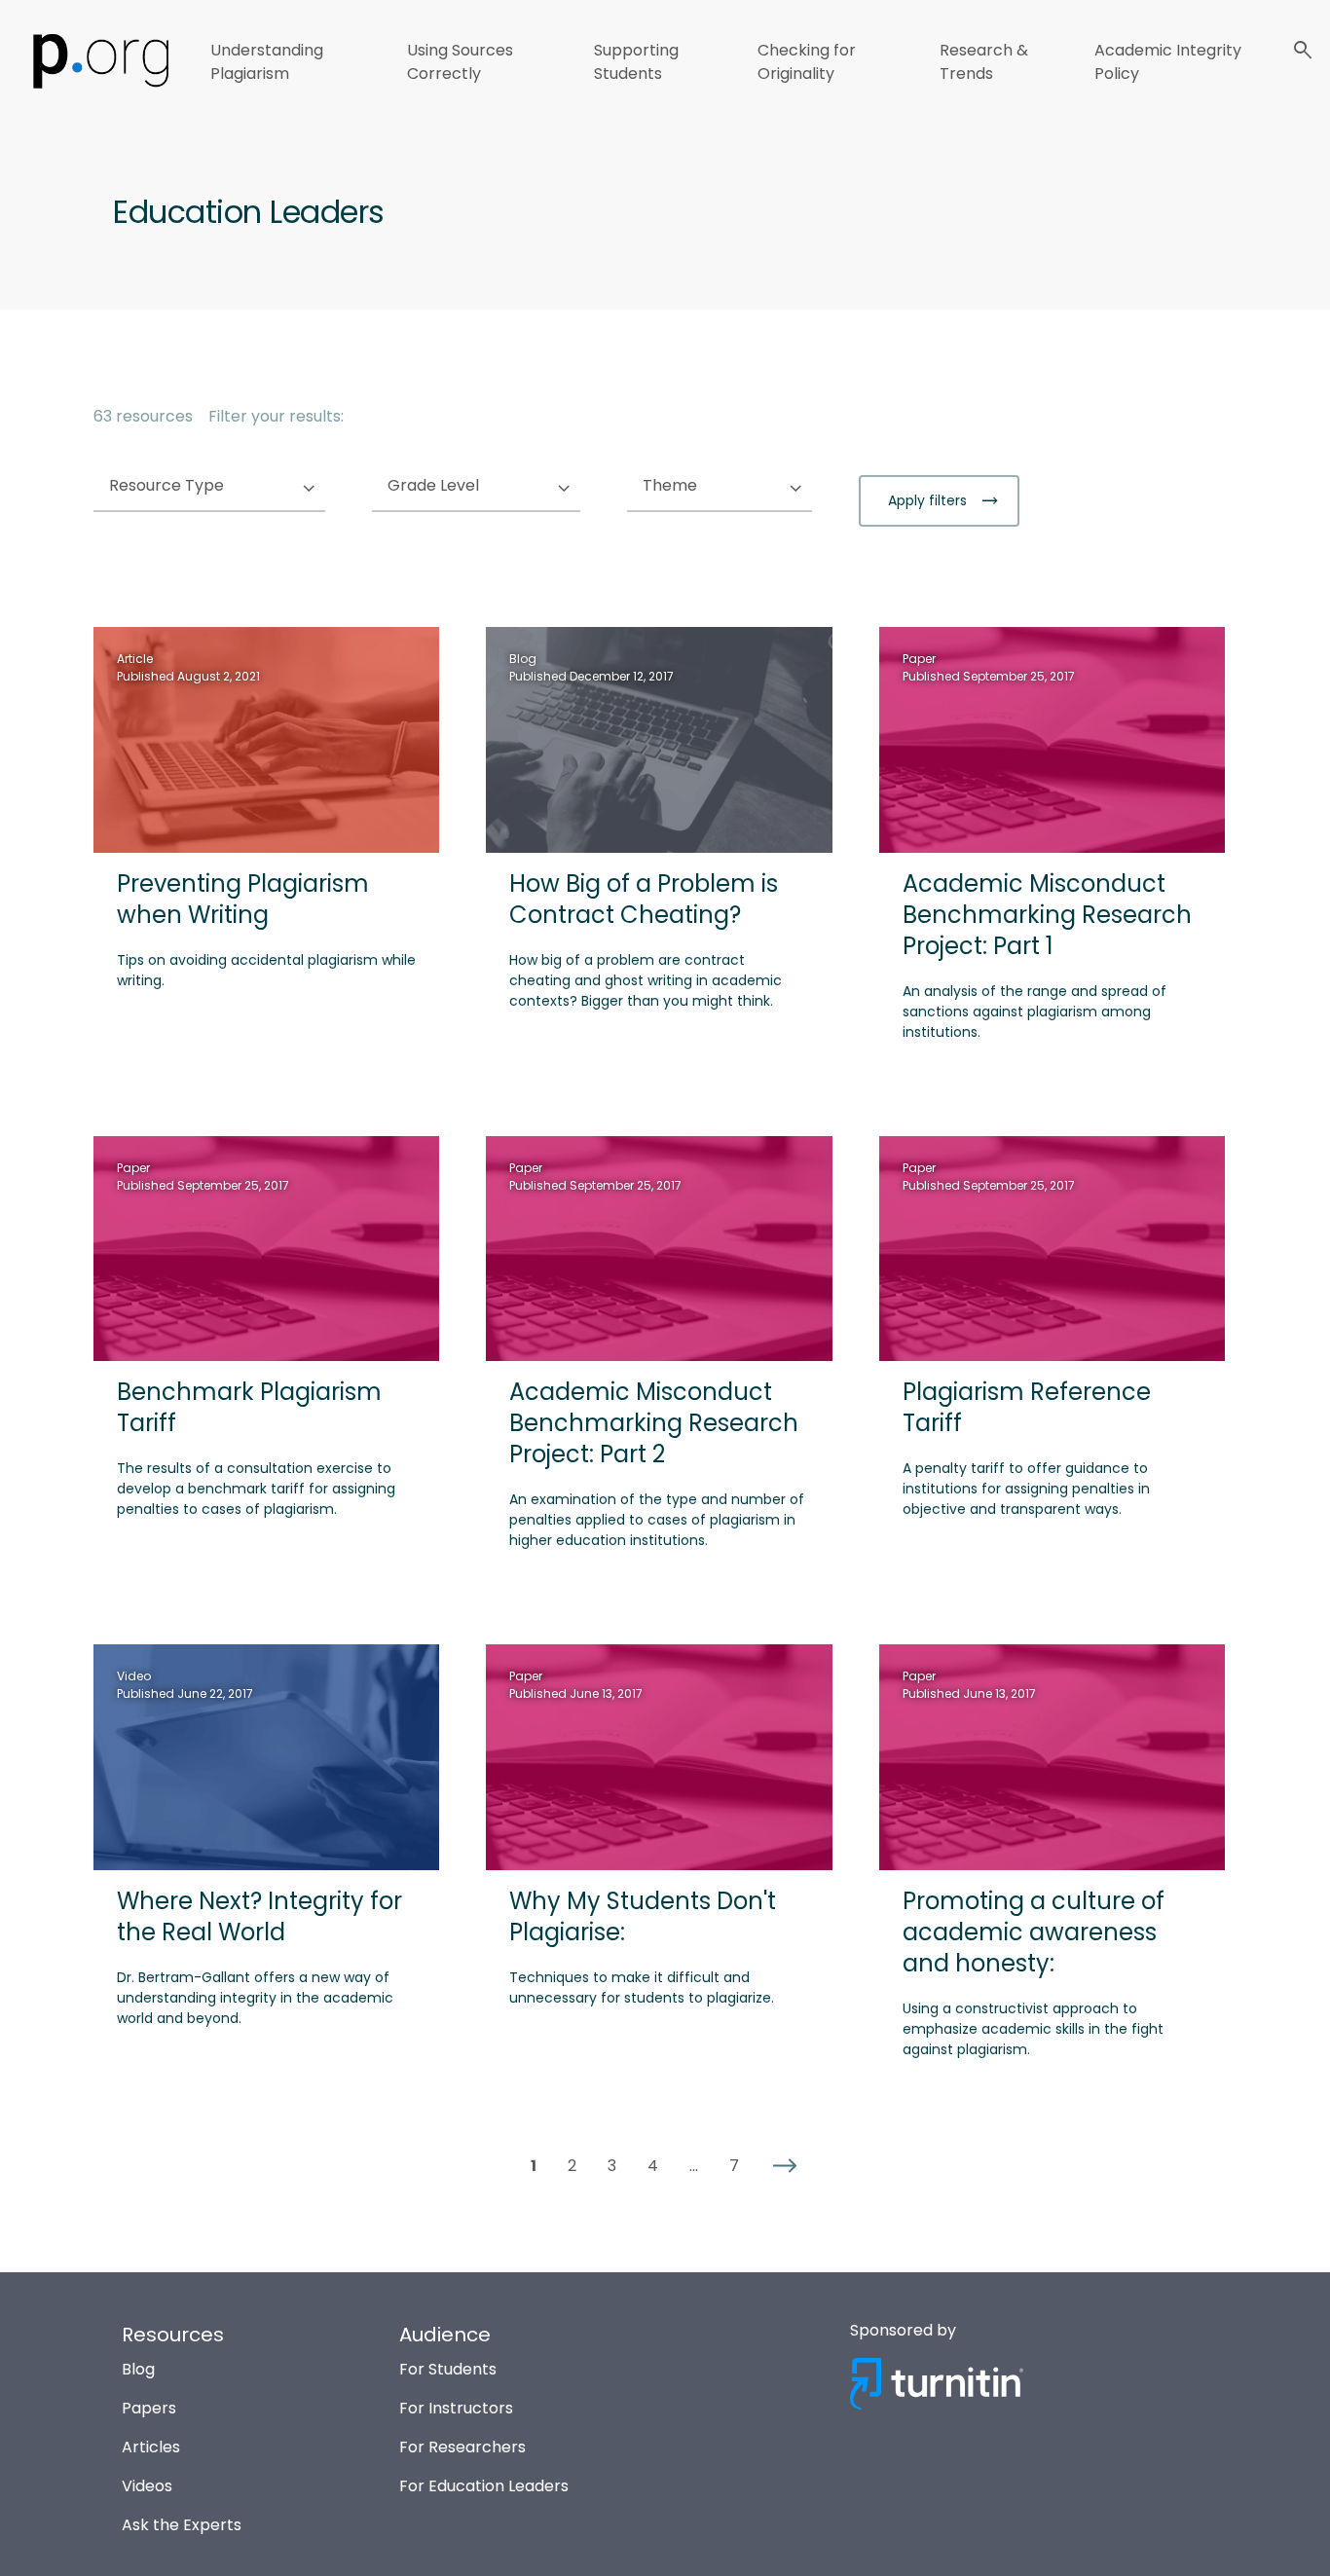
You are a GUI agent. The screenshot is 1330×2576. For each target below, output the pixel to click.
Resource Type (205, 486)
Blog (138, 2369)
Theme (709, 486)
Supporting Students (636, 62)
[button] (785, 2166)
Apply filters (929, 500)
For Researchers (462, 2447)
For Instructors (456, 2408)
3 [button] (612, 2166)
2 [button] (572, 2166)
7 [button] (734, 2166)
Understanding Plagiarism (267, 62)
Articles (151, 2447)
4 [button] (653, 2166)
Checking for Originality (807, 62)
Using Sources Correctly (460, 62)
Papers (149, 2408)
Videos (147, 2486)
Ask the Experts (182, 2525)
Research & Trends (984, 62)
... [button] (694, 2166)
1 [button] (534, 2166)
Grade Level (472, 486)
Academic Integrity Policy (1168, 62)
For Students (448, 2369)
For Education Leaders (484, 2486)
